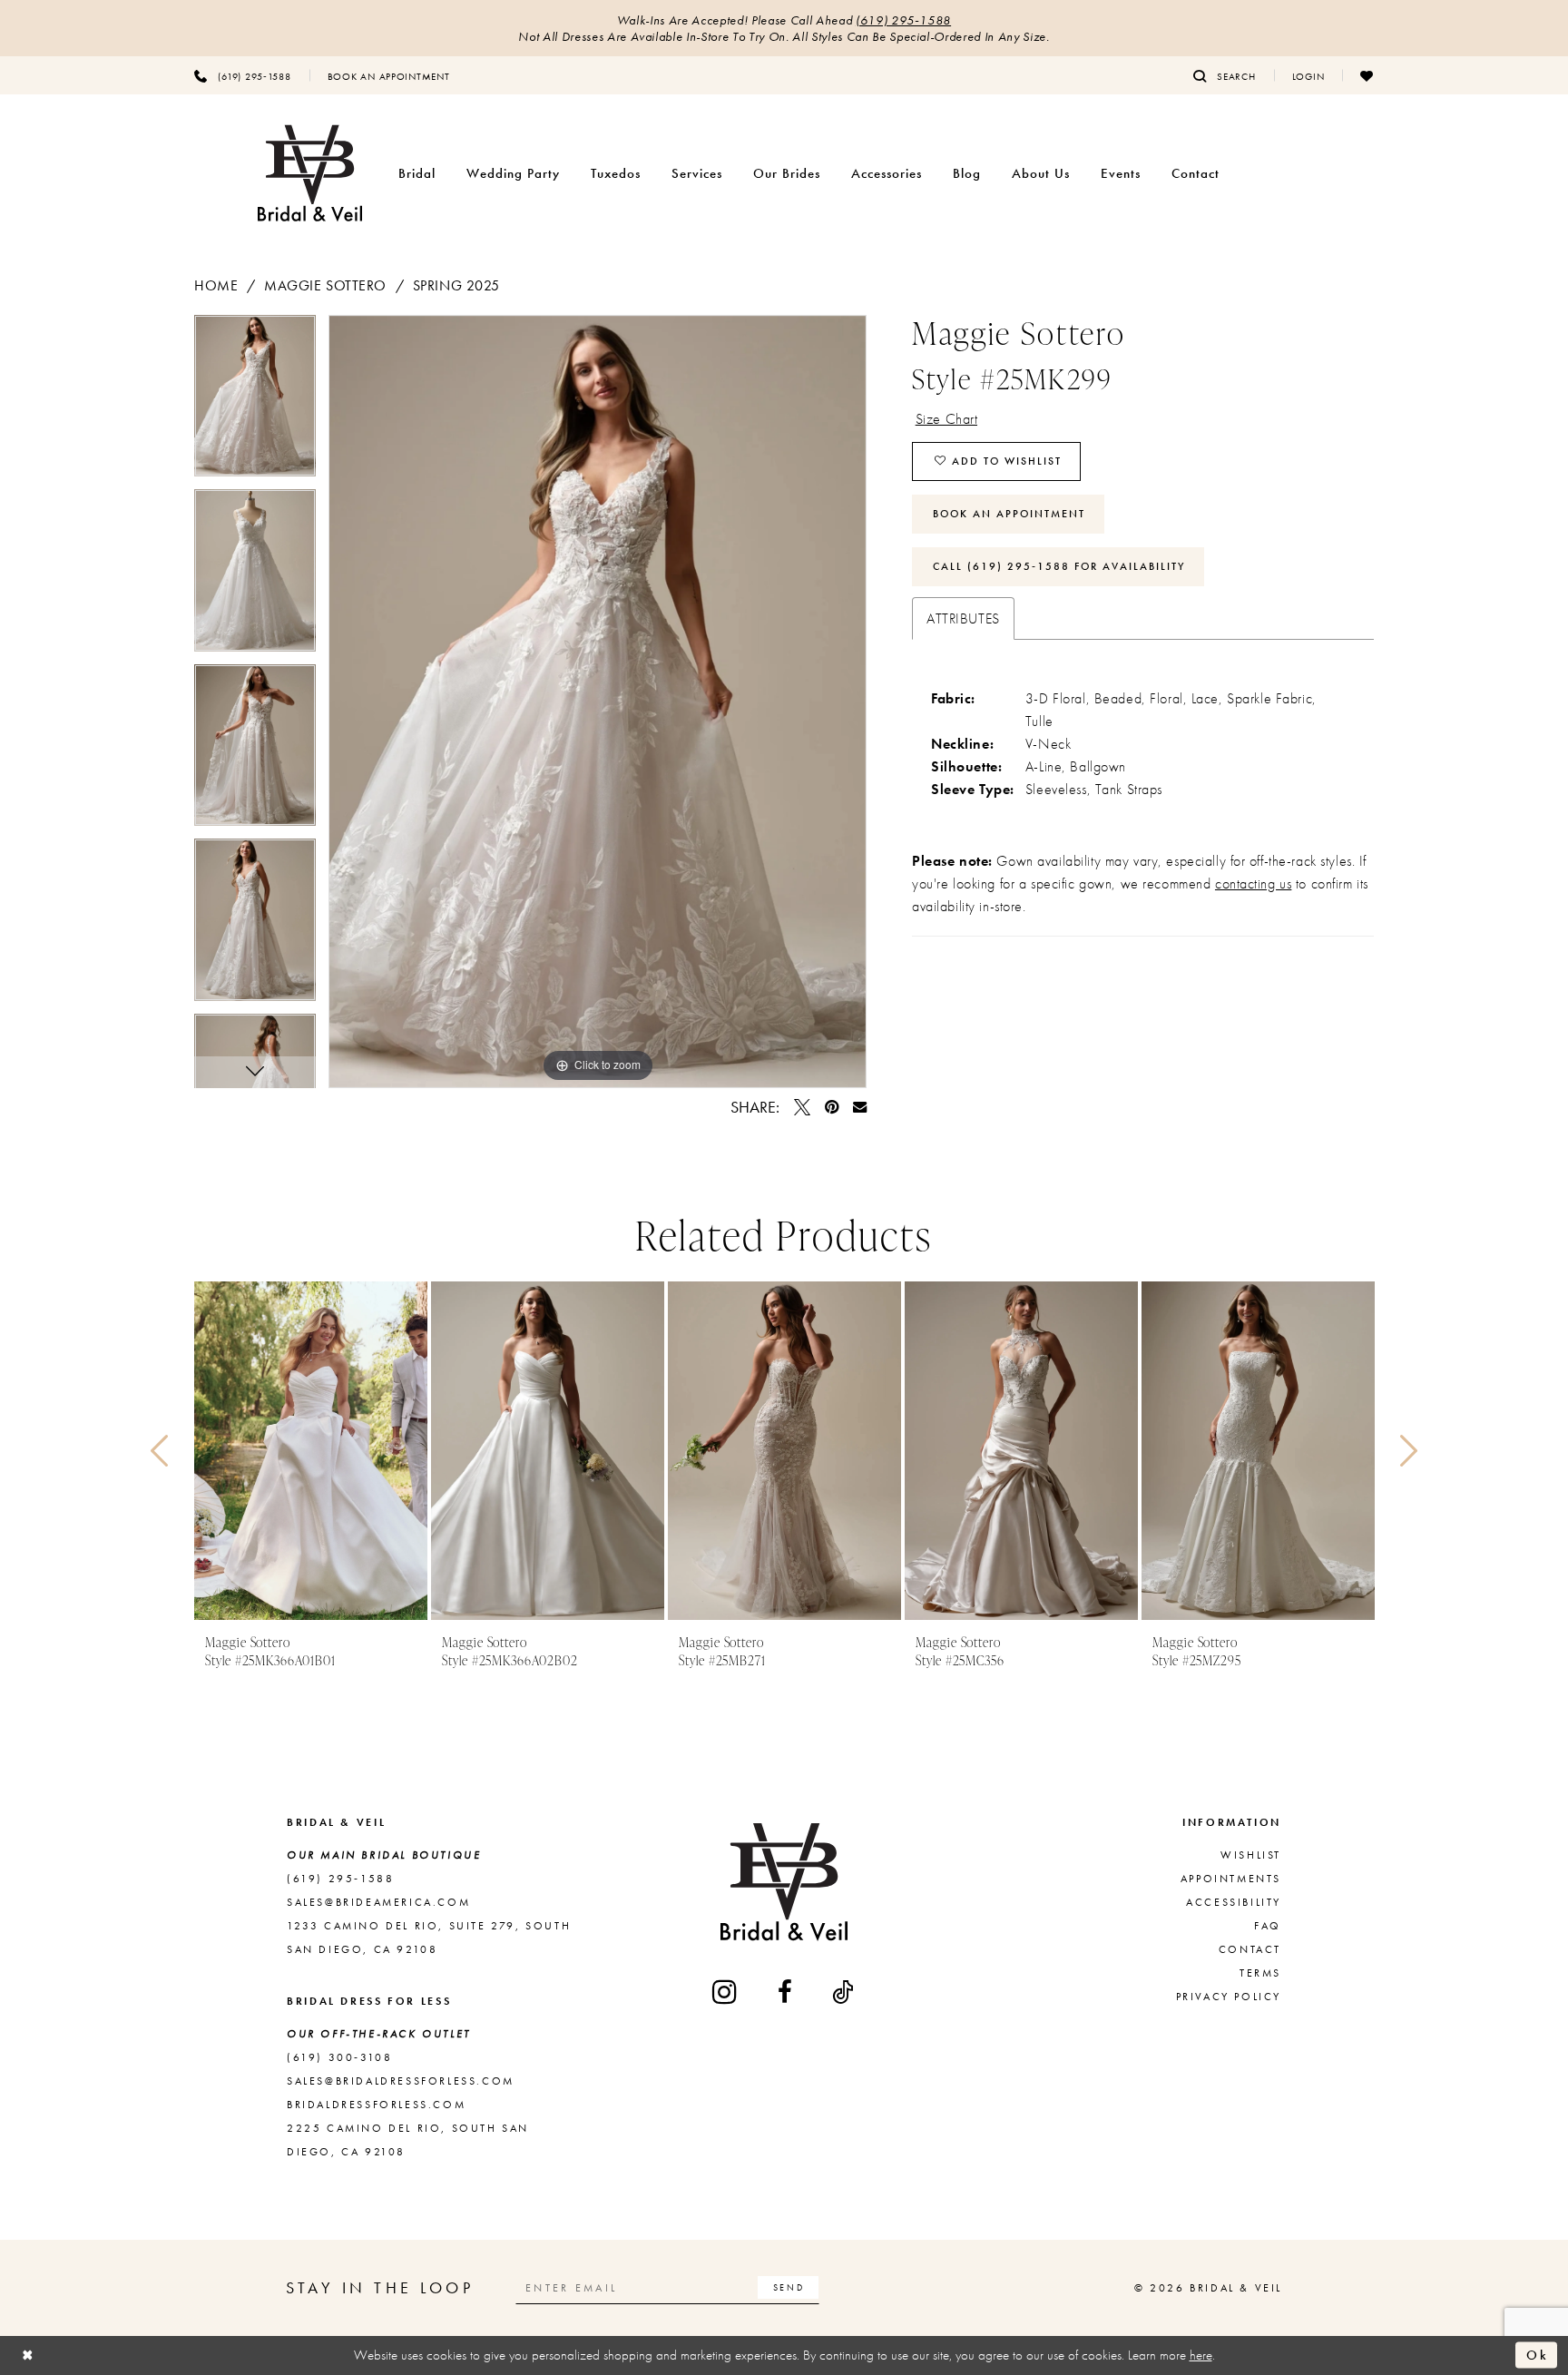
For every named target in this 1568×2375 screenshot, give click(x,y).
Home (216, 285)
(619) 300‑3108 (339, 2057)
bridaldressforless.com (376, 2105)
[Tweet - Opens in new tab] (802, 1107)
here (1201, 2355)
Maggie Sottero (325, 285)
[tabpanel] (255, 402)
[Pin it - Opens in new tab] (832, 1107)
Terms (1260, 1973)
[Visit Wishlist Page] (1367, 75)
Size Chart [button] (947, 419)
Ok (1537, 2355)
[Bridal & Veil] (310, 174)
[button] (1308, 75)
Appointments (1231, 1879)
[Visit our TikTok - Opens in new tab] (844, 1992)
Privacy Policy (1229, 1997)
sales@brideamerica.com (378, 1902)
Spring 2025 (456, 285)
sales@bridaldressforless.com (401, 2081)
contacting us (1253, 883)
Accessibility (1234, 1902)
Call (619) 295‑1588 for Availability (1059, 566)
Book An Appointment (1009, 514)
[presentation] (311, 1451)
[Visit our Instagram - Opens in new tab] (726, 1992)
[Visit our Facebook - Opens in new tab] (786, 1992)
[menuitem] (243, 75)
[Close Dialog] (28, 2355)
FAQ (1268, 1926)
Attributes (963, 618)
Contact (1250, 1949)
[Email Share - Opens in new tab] (860, 1107)
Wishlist (1251, 1855)
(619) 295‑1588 (903, 20)
